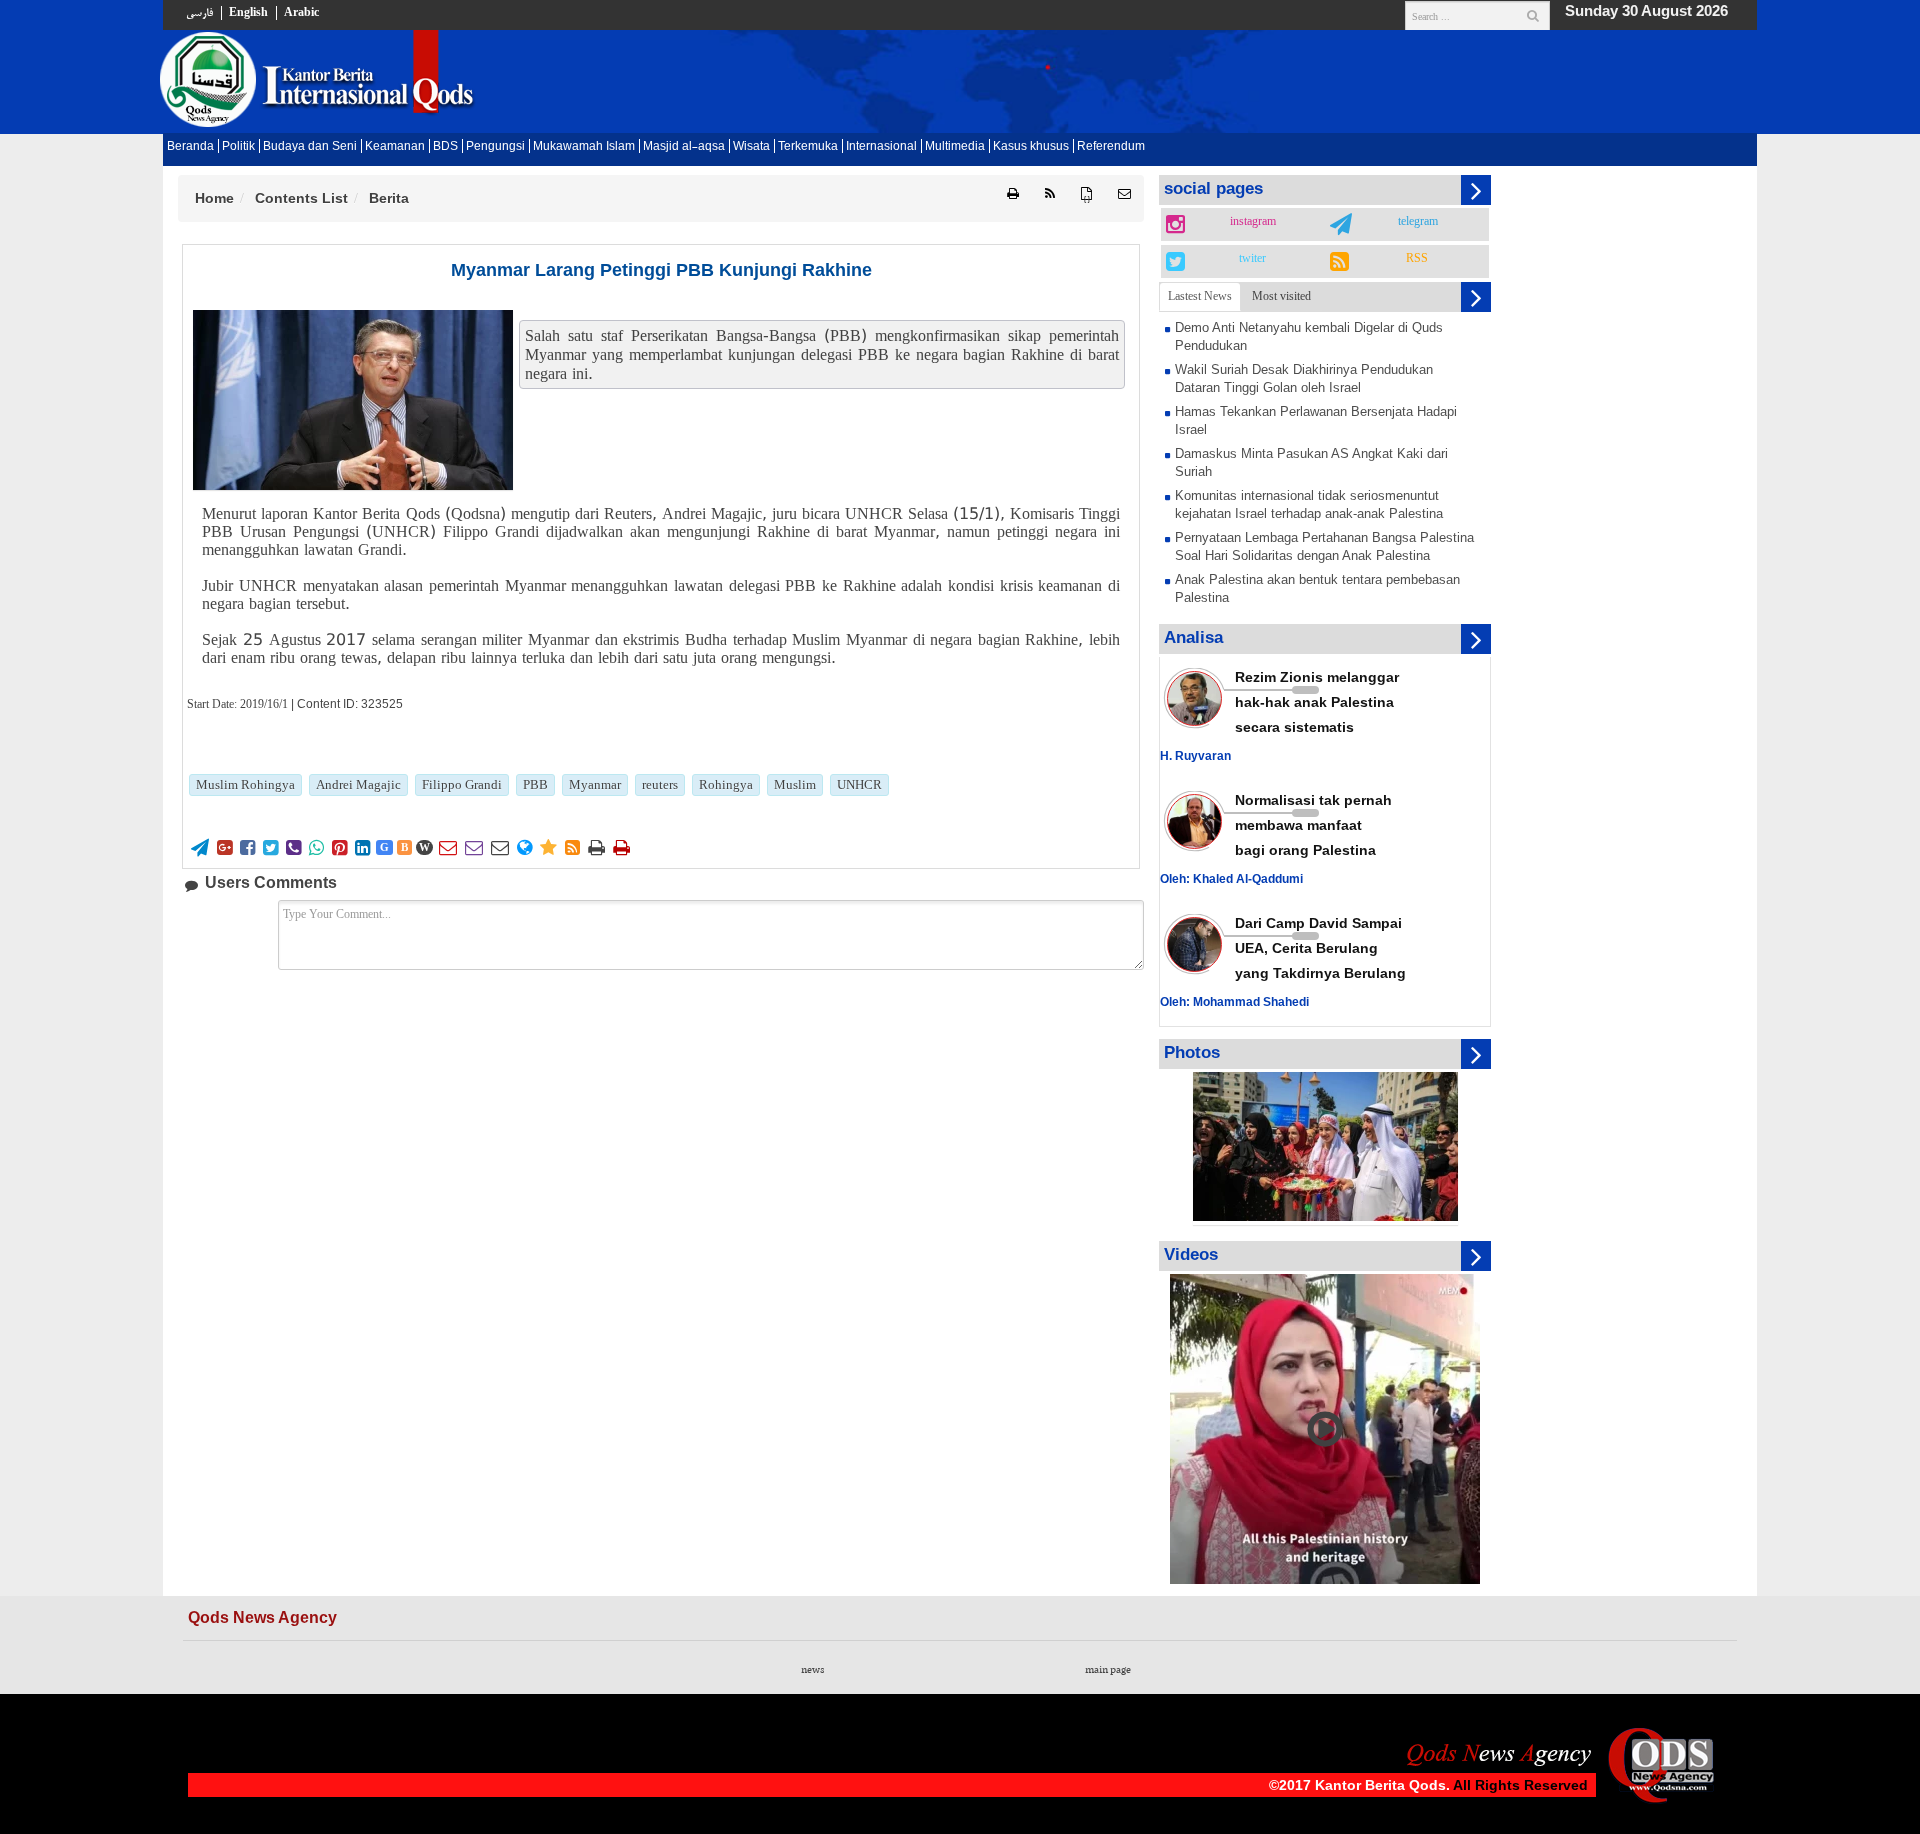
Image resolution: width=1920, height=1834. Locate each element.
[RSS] (1050, 194)
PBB (535, 784)
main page (1108, 1670)
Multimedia (955, 147)
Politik (238, 147)
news (812, 1670)
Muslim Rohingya (245, 784)
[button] (1124, 194)
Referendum (1111, 147)
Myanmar (595, 784)
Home (214, 198)
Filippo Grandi (462, 784)
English (248, 13)
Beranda (190, 147)
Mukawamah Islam (584, 147)
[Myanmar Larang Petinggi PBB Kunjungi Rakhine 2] (353, 400)
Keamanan (395, 147)
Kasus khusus (1031, 147)
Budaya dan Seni (310, 147)
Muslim (795, 784)
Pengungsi (495, 147)
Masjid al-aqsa (684, 147)
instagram (1253, 222)
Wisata (751, 147)
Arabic (301, 13)
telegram (1418, 222)
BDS (445, 147)
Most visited (1281, 296)
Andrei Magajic (358, 784)
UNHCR (859, 784)
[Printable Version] (1013, 194)
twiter (1252, 259)
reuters (660, 784)
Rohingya (726, 784)
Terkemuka (808, 147)
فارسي (199, 13)
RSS (1417, 259)
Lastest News (1200, 296)
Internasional (881, 147)
